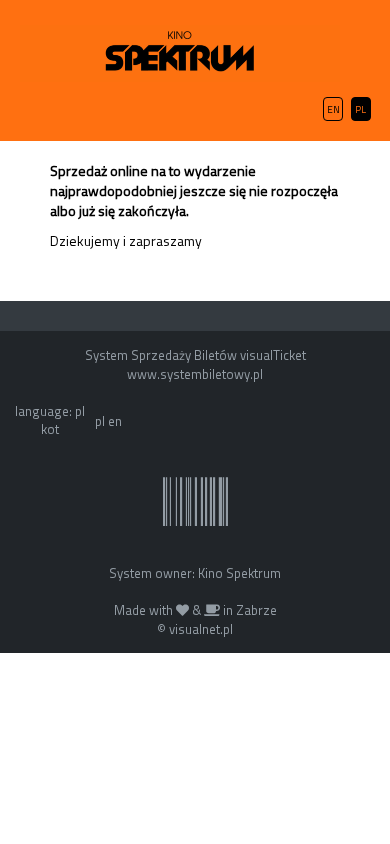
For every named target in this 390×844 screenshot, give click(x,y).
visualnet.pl (201, 629)
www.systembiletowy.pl (195, 374)
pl (100, 421)
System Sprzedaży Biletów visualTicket (195, 355)
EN (333, 109)
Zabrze (256, 610)
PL (360, 109)
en (115, 421)
